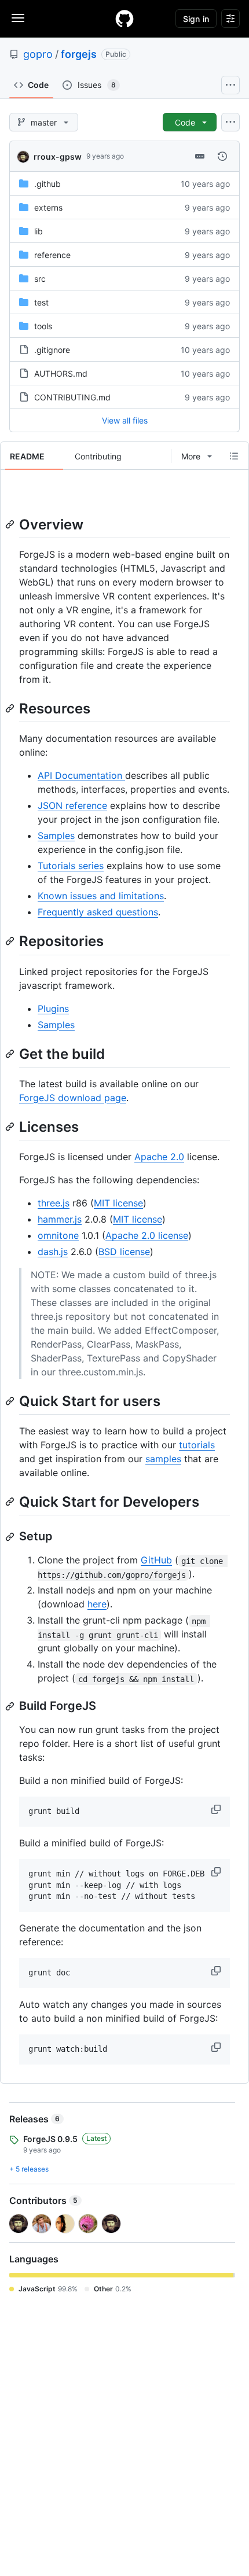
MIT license (118, 1203)
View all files (125, 420)
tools (43, 326)
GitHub (156, 1560)
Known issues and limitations (101, 896)
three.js (54, 1203)
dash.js (53, 1252)
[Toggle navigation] (18, 18)
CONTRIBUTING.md (72, 397)
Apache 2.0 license (147, 1235)
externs (48, 207)
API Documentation (81, 775)
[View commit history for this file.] (222, 156)
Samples (56, 836)
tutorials (197, 1445)
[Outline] (234, 456)
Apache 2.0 (159, 1157)
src (40, 279)
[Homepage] (124, 19)
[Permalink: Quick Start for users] (11, 1401)
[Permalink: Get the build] (11, 1054)
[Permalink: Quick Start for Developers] (11, 1502)
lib (39, 231)
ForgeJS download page (73, 1098)
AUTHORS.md (61, 373)
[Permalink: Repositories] (11, 941)
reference (52, 255)
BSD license (124, 1252)
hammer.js (60, 1219)
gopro (38, 54)
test (41, 302)
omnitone (58, 1235)
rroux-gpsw (58, 157)
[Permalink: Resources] (11, 708)
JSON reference (72, 805)
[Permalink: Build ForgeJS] (11, 1706)
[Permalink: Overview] (11, 524)
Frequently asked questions (98, 912)
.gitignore (52, 350)
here (97, 1604)
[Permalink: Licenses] (11, 1127)
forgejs (79, 54)
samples (163, 1459)
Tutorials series (71, 866)
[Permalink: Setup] (11, 1537)
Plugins (53, 1009)
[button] (217, 1809)
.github (47, 184)
